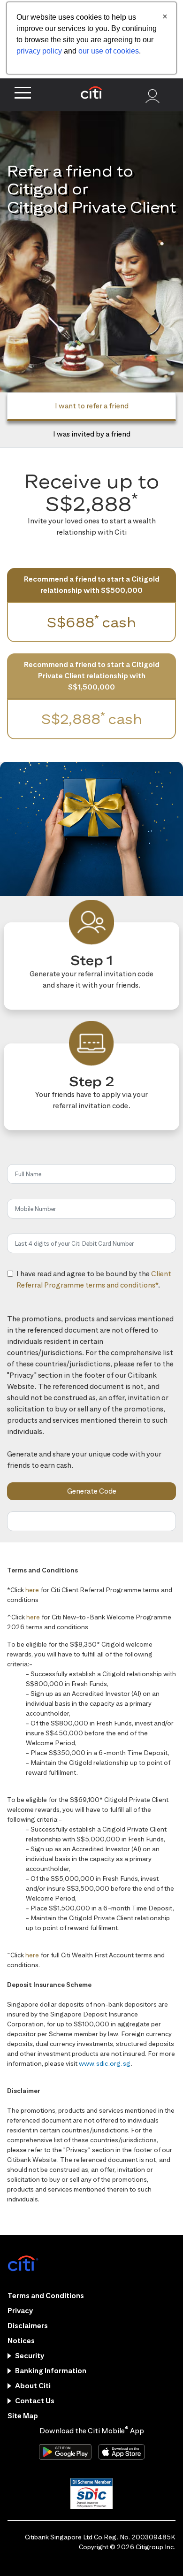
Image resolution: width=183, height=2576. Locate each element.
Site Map (23, 2416)
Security (30, 2356)
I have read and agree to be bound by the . (94, 1290)
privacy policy (39, 51)
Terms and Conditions (46, 2296)
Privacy (20, 2311)
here (32, 1590)
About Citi (33, 2386)
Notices (21, 2341)
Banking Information (51, 2371)
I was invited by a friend (92, 434)
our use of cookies (109, 51)
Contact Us (35, 2401)
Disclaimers (28, 2326)
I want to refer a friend (92, 406)
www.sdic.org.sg (105, 2063)
